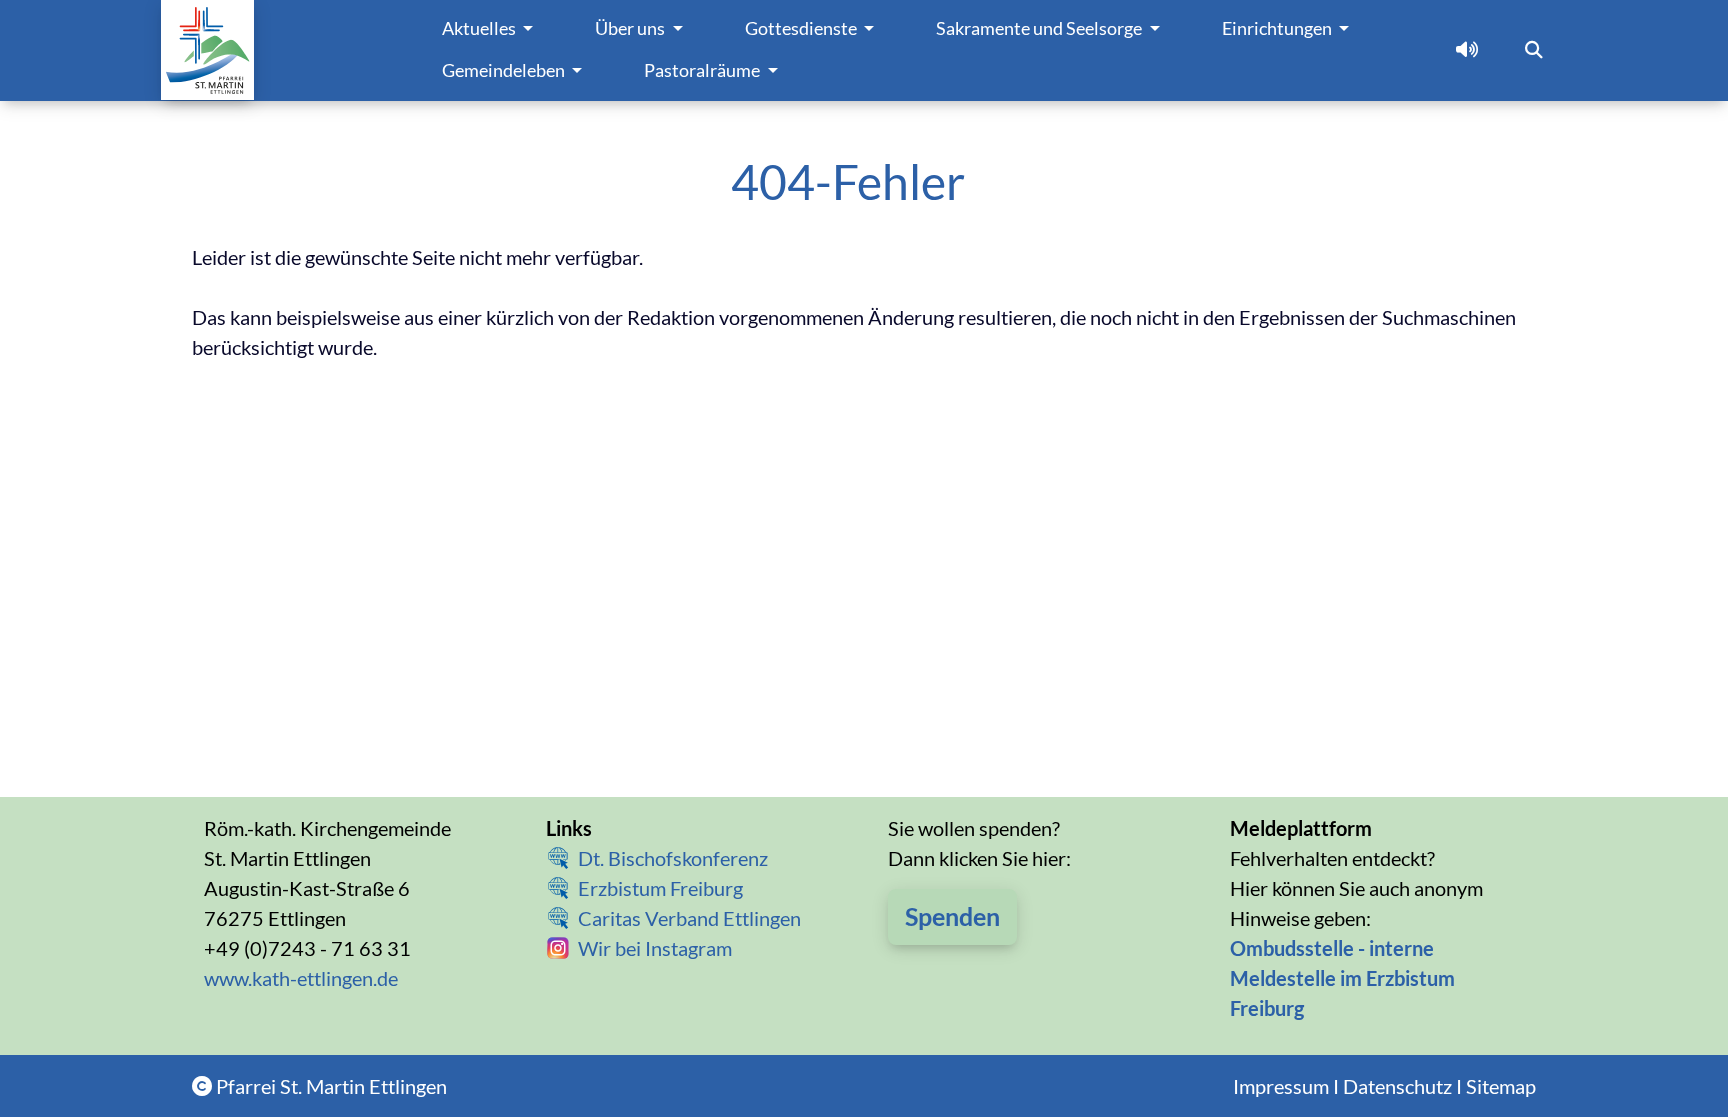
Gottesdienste (802, 28)
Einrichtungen (1278, 28)
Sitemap (1501, 1086)
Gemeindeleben (505, 70)
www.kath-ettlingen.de (301, 978)
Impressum (1281, 1086)
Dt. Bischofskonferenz (673, 858)
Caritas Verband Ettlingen (689, 918)
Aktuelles (480, 28)
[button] (1467, 50)
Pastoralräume (703, 70)
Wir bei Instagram (655, 948)
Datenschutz (1397, 1086)
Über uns (631, 28)
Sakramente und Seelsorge (1040, 28)
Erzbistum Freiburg (660, 888)
